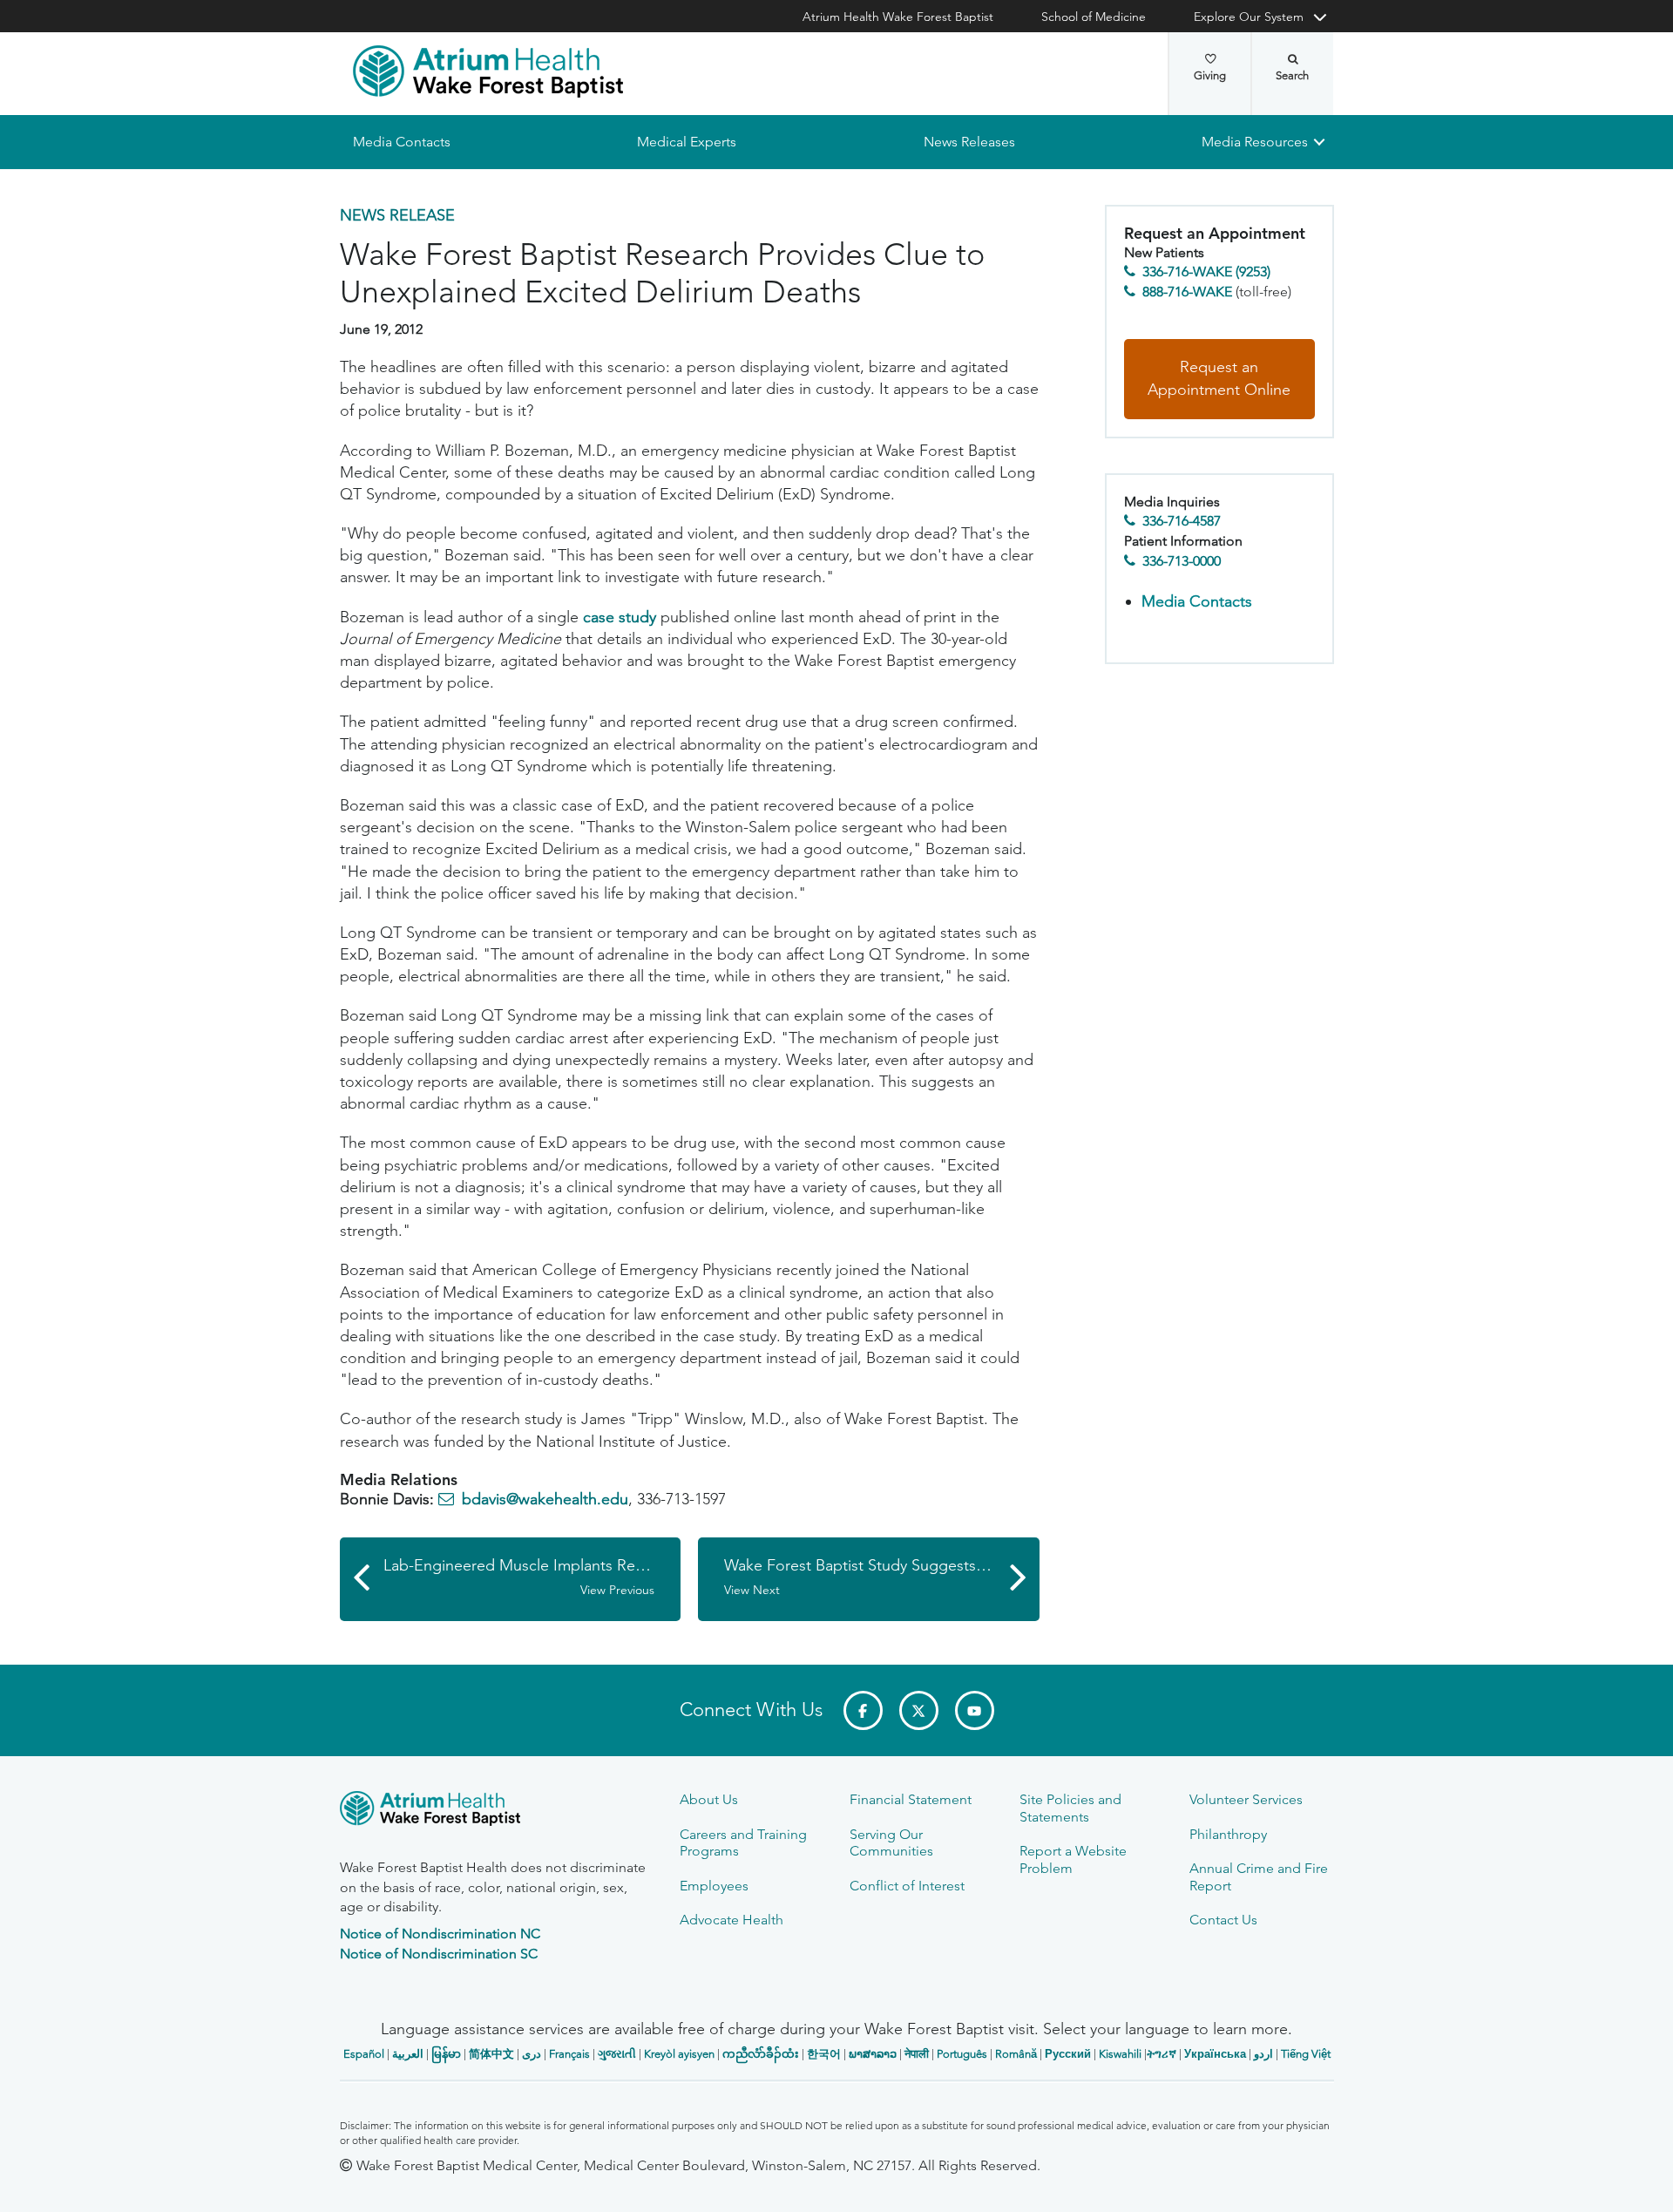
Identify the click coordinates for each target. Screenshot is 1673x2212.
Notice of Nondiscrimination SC (439, 1954)
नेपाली (917, 2054)
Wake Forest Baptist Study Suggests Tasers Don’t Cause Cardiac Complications (882, 1577)
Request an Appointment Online (1219, 379)
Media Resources (1255, 142)
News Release (397, 215)
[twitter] (919, 1710)
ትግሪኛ (1162, 2054)
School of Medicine (1094, 17)
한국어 (824, 2054)
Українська (1215, 2054)
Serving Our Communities (891, 1842)
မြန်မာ (446, 2054)
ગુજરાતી (617, 2054)
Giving (1210, 75)
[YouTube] (975, 1710)
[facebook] (863, 1710)
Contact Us (1223, 1920)
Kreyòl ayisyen (679, 2054)
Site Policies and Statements (1070, 1808)
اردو (1263, 2054)
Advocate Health (732, 1920)
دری (532, 2054)
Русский (1068, 2054)
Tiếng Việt (1306, 2054)
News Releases (969, 142)
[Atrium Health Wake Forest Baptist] (488, 71)
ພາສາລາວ (873, 2054)
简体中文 (491, 2054)
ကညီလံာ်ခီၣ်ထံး (761, 2054)
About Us (709, 1799)
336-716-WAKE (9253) (1206, 272)
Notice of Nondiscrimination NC (440, 1934)
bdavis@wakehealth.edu (545, 1500)
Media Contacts (402, 142)
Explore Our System (1249, 17)
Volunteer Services (1246, 1799)
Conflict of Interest (907, 1886)
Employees (714, 1886)
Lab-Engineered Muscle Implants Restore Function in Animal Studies (532, 1577)
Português (962, 2054)
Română (1016, 2054)
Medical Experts (687, 142)
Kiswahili (1120, 2054)
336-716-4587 (1182, 522)
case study (620, 617)
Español (364, 2054)
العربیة (408, 2054)
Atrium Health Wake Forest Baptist (898, 17)
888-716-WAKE (1187, 292)
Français (569, 2054)
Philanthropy (1228, 1834)
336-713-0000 (1182, 561)
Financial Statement (911, 1799)
